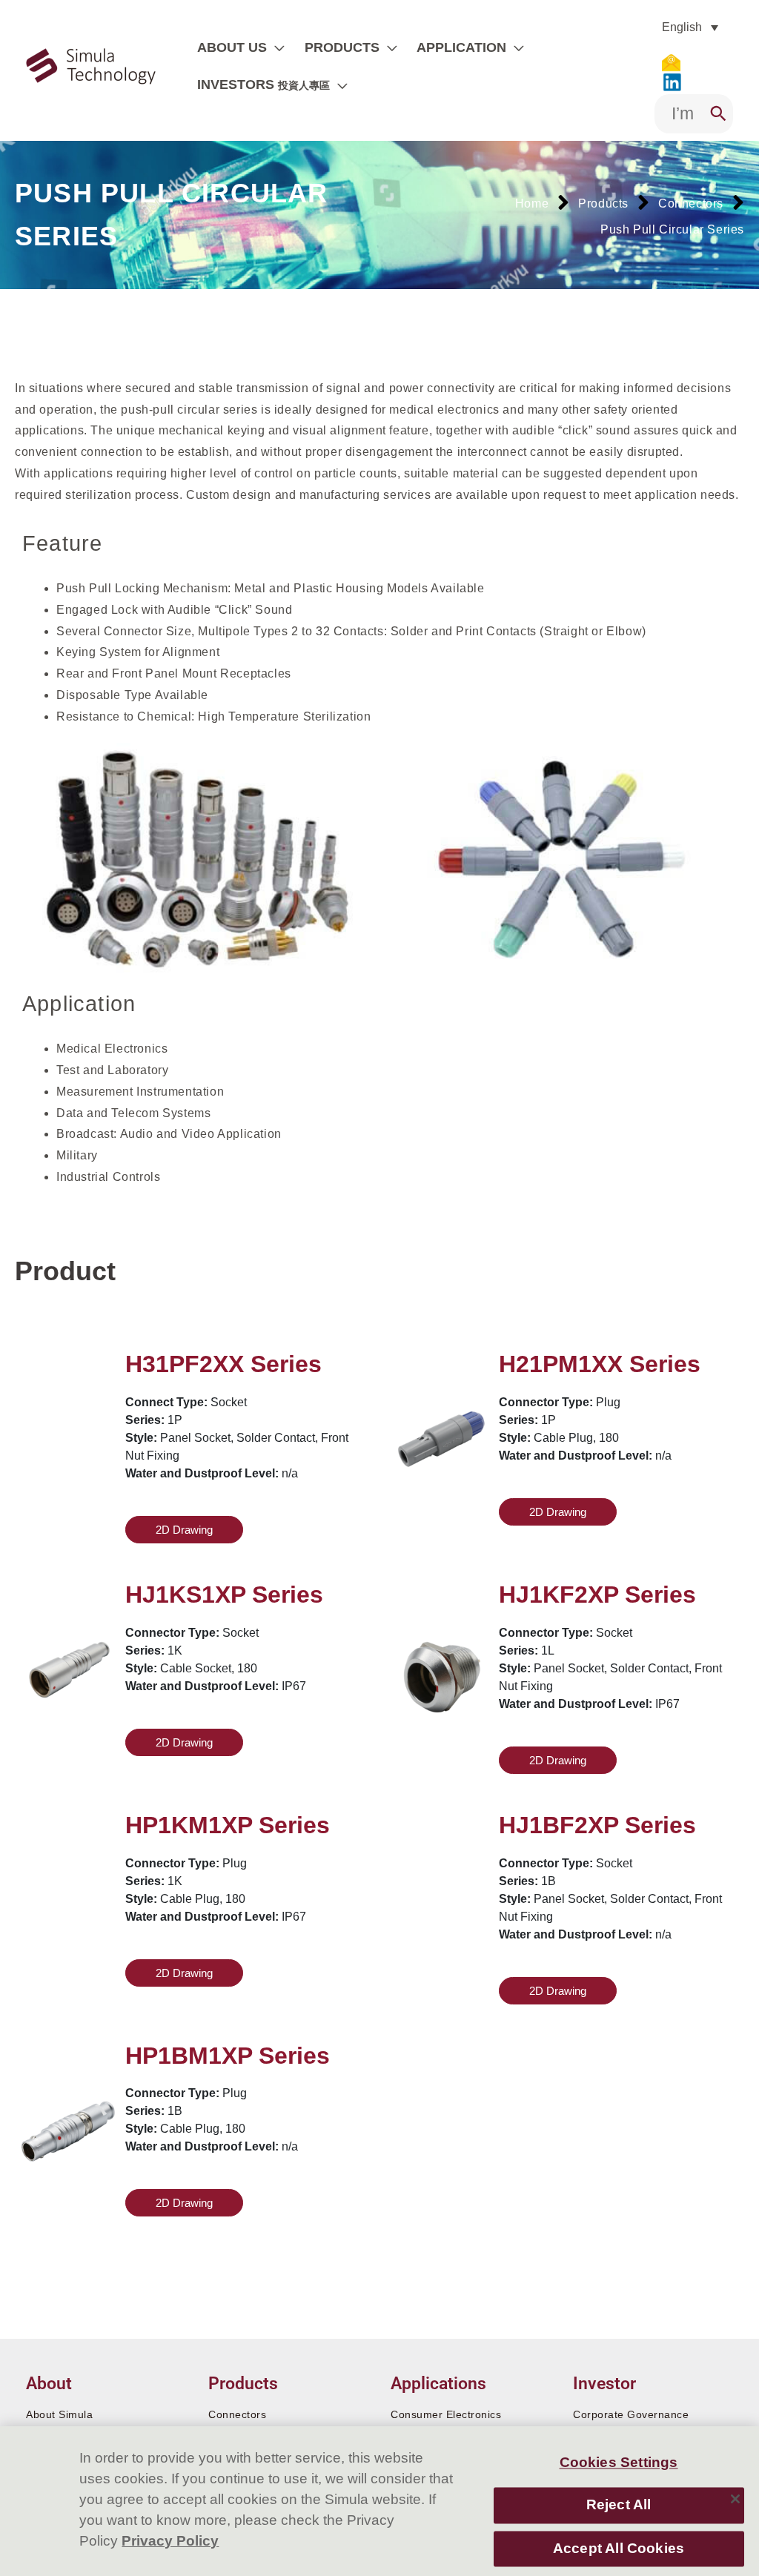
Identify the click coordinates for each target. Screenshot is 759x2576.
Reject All (619, 2505)
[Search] (718, 114)
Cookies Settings (619, 2462)
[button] (276, 47)
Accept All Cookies (619, 2548)
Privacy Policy (170, 2541)
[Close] (735, 2499)
